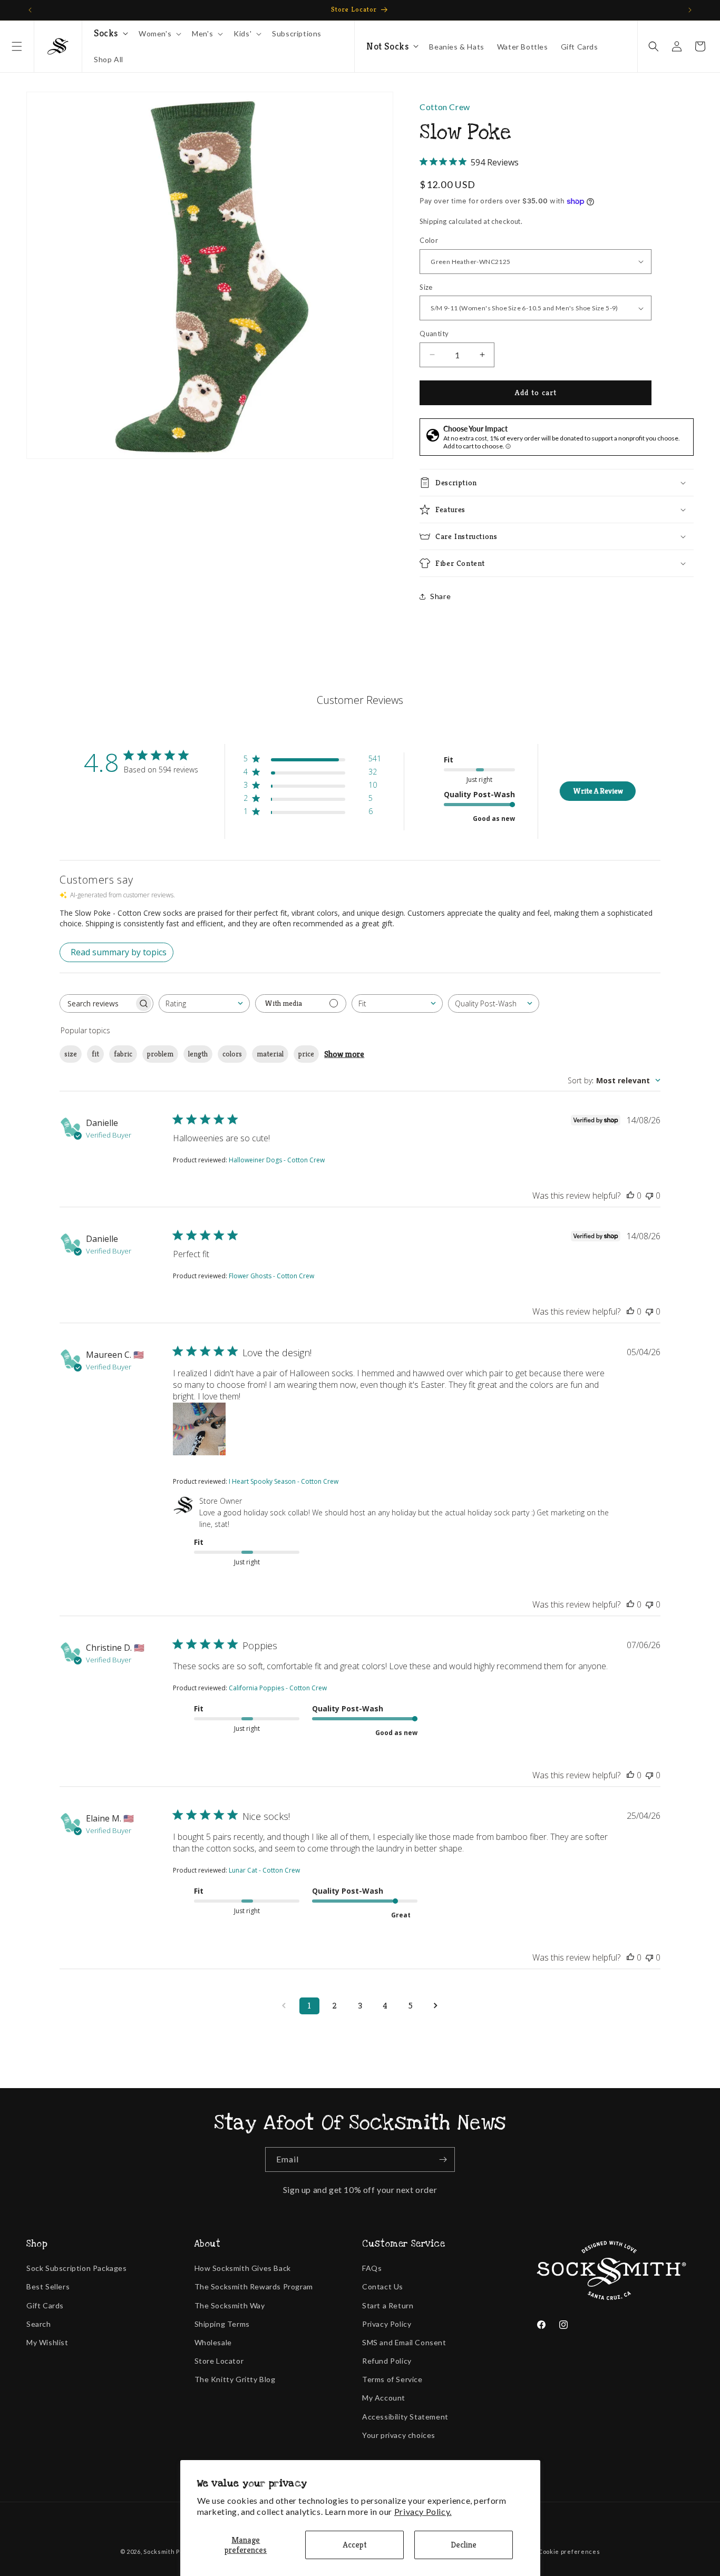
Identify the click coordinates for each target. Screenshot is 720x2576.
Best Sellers (48, 2286)
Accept (355, 2545)
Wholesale (213, 2342)
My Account (384, 2398)
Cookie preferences (569, 2551)
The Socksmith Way (230, 2305)
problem (160, 1054)
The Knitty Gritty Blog (235, 2379)
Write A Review (598, 791)
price (306, 1054)
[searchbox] (97, 1003)
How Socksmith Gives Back (243, 2268)
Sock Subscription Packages (77, 2268)
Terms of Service (392, 2379)
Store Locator (219, 2361)
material (270, 1054)
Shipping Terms (222, 2324)
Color (429, 240)
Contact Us (383, 2286)
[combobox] (204, 1003)
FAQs (372, 2268)
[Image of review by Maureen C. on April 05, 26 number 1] (199, 1429)
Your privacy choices (399, 2435)
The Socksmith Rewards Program (254, 2286)
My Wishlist (47, 2342)
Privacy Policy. (423, 2511)
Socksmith (159, 2551)
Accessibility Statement (405, 2417)
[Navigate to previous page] (284, 2006)
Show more (344, 1054)
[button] (17, 46)
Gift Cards (45, 2305)
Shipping (433, 221)
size (71, 1054)
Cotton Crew (445, 107)
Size (426, 287)
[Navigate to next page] (436, 2006)
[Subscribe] (443, 2159)
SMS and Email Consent (404, 2342)
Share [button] (440, 596)
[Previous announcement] (30, 10)
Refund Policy (387, 2361)
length (198, 1054)
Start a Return (388, 2305)
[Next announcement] (690, 10)
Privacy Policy (387, 2324)
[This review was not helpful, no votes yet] (649, 1196)
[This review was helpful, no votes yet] (630, 1196)
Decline (464, 2545)
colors (232, 1054)
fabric (123, 1054)
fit (95, 1054)
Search (39, 2324)
